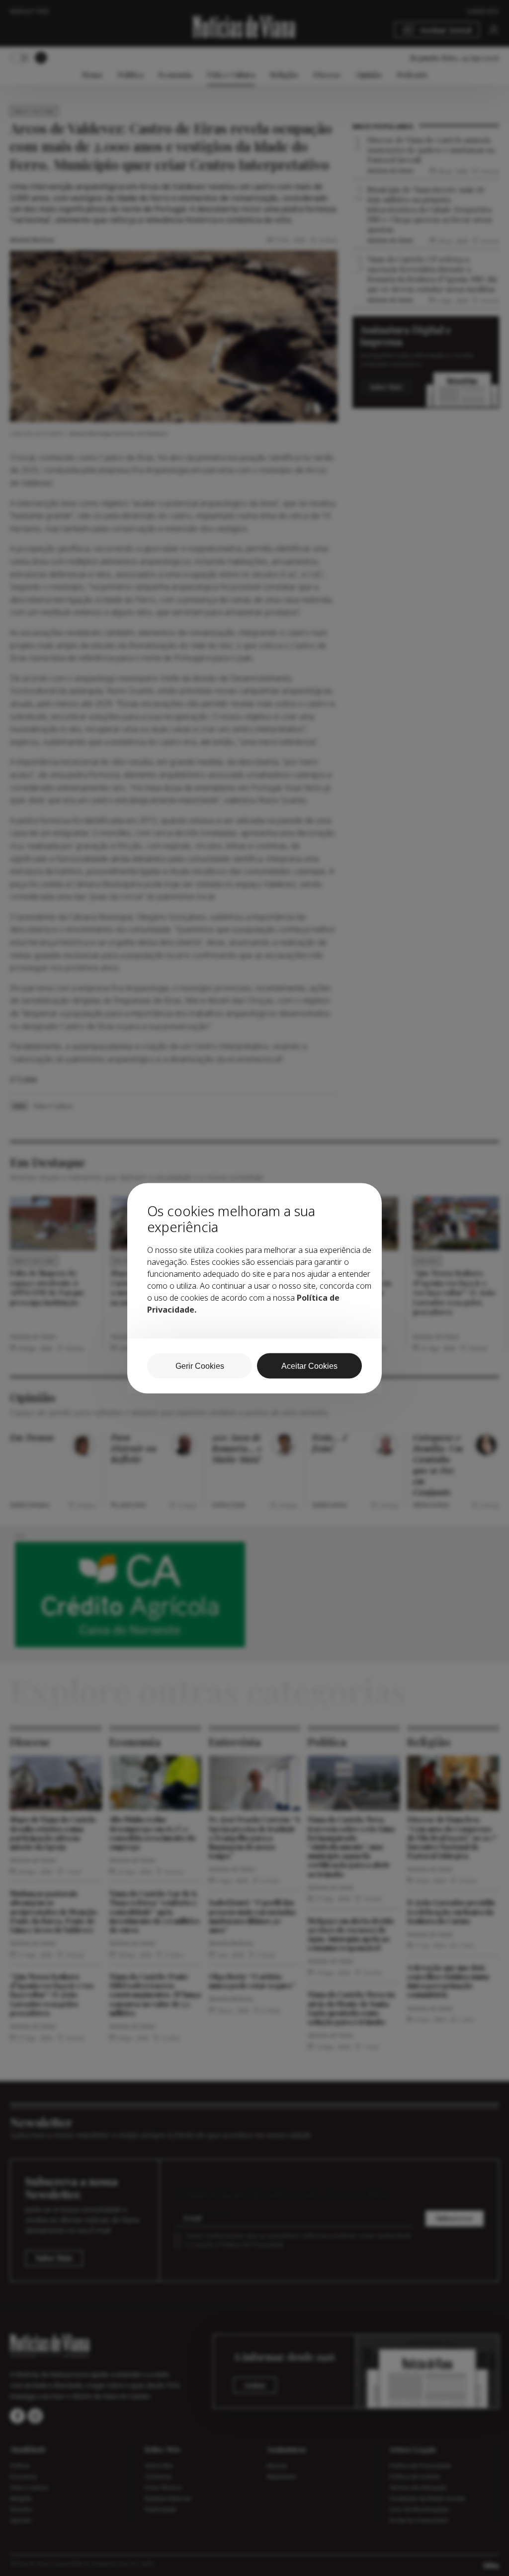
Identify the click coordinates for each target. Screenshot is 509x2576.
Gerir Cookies (200, 1366)
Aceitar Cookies (309, 1366)
